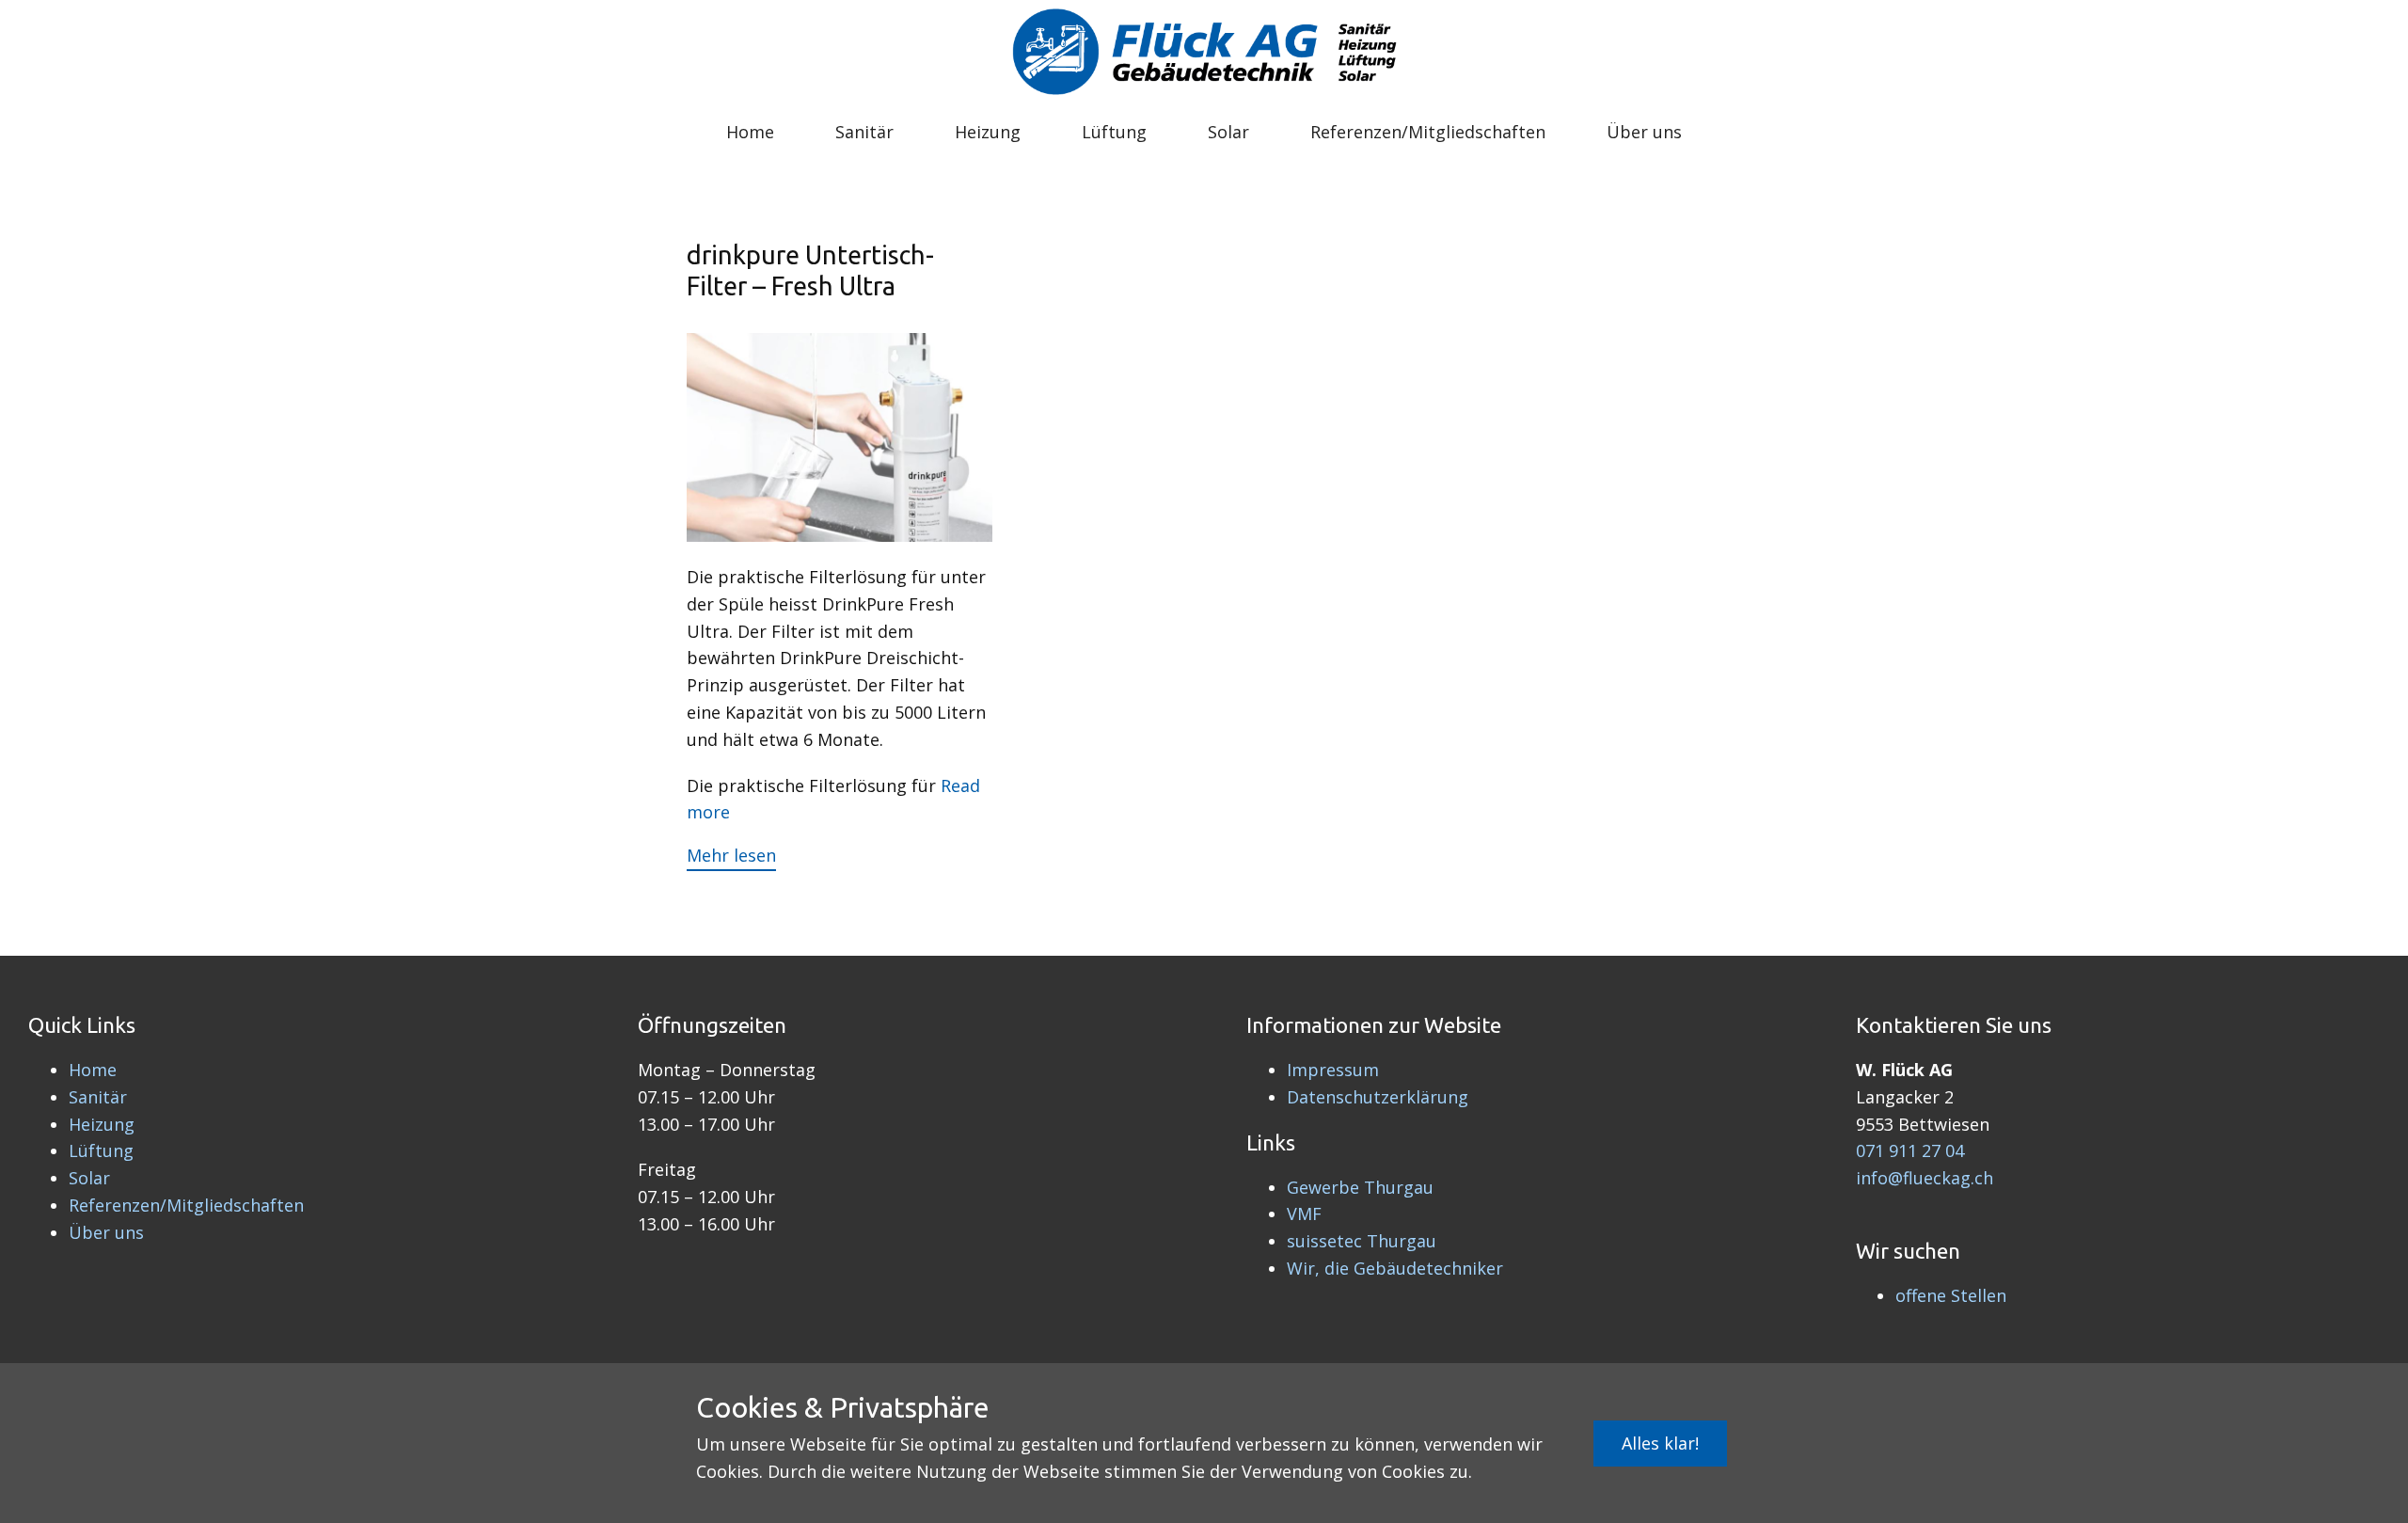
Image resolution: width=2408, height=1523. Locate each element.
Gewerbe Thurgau (1360, 1187)
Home (750, 132)
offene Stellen (1951, 1295)
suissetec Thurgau (1362, 1241)
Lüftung (1114, 132)
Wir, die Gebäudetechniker (1395, 1268)
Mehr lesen (731, 855)
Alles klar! (1660, 1443)
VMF (1304, 1214)
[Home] (1204, 54)
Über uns (1644, 132)
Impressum (1333, 1070)
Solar (1228, 132)
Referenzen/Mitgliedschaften (1428, 132)
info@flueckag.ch (1925, 1178)
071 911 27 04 (1910, 1150)
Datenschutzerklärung (1378, 1097)
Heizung (988, 132)
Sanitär (864, 132)
